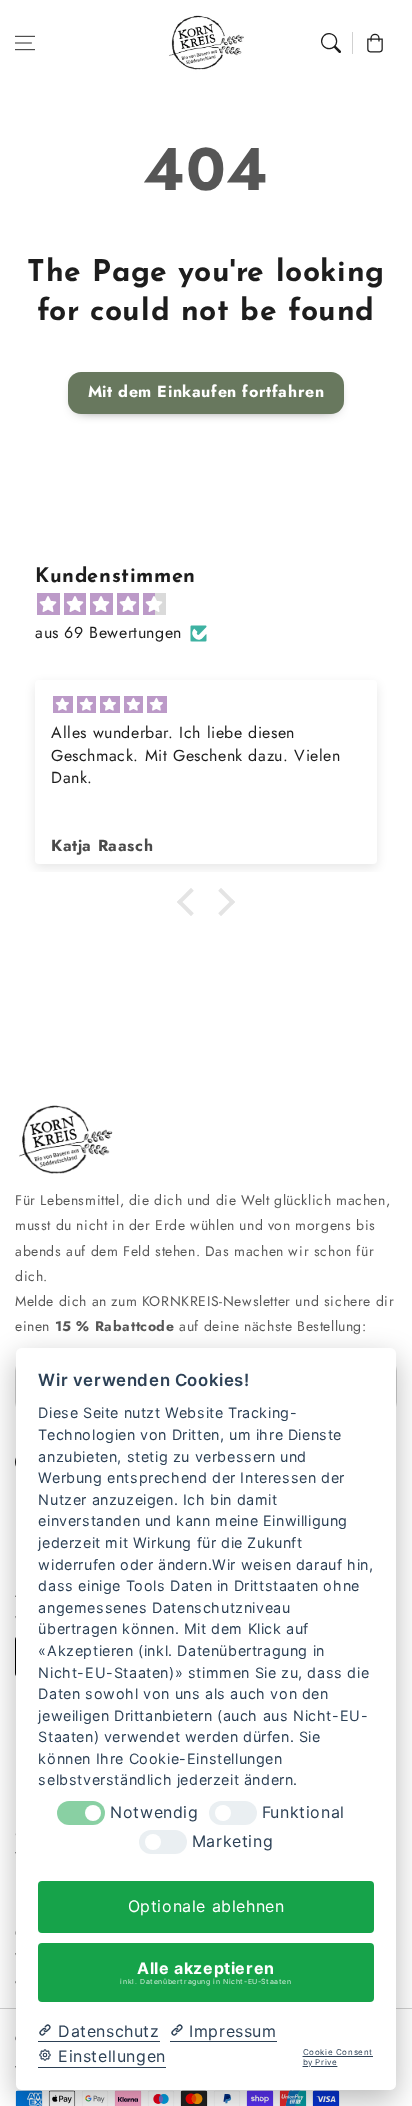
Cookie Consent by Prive (338, 2057)
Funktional (303, 1812)
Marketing (232, 1841)
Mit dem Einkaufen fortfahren (206, 391)
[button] (25, 43)
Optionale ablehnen (206, 1906)
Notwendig (154, 1812)
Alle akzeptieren (205, 1972)
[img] (216, 605)
